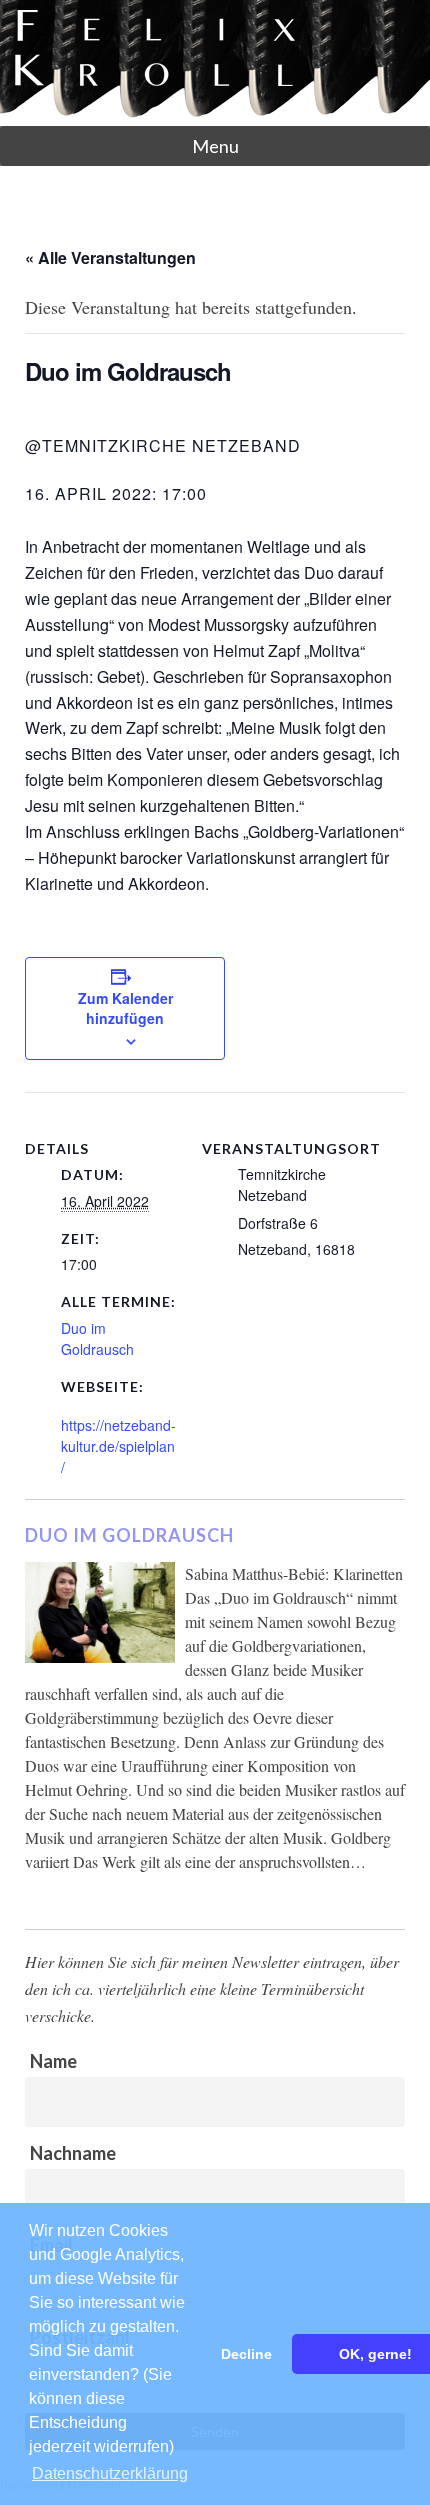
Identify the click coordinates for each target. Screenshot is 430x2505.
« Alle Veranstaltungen (110, 257)
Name (53, 2061)
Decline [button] (246, 2354)
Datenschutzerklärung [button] (110, 2473)
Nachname (73, 2153)
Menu (215, 146)
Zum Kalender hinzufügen (125, 1008)
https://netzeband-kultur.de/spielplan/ (118, 1446)
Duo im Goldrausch (97, 1338)
